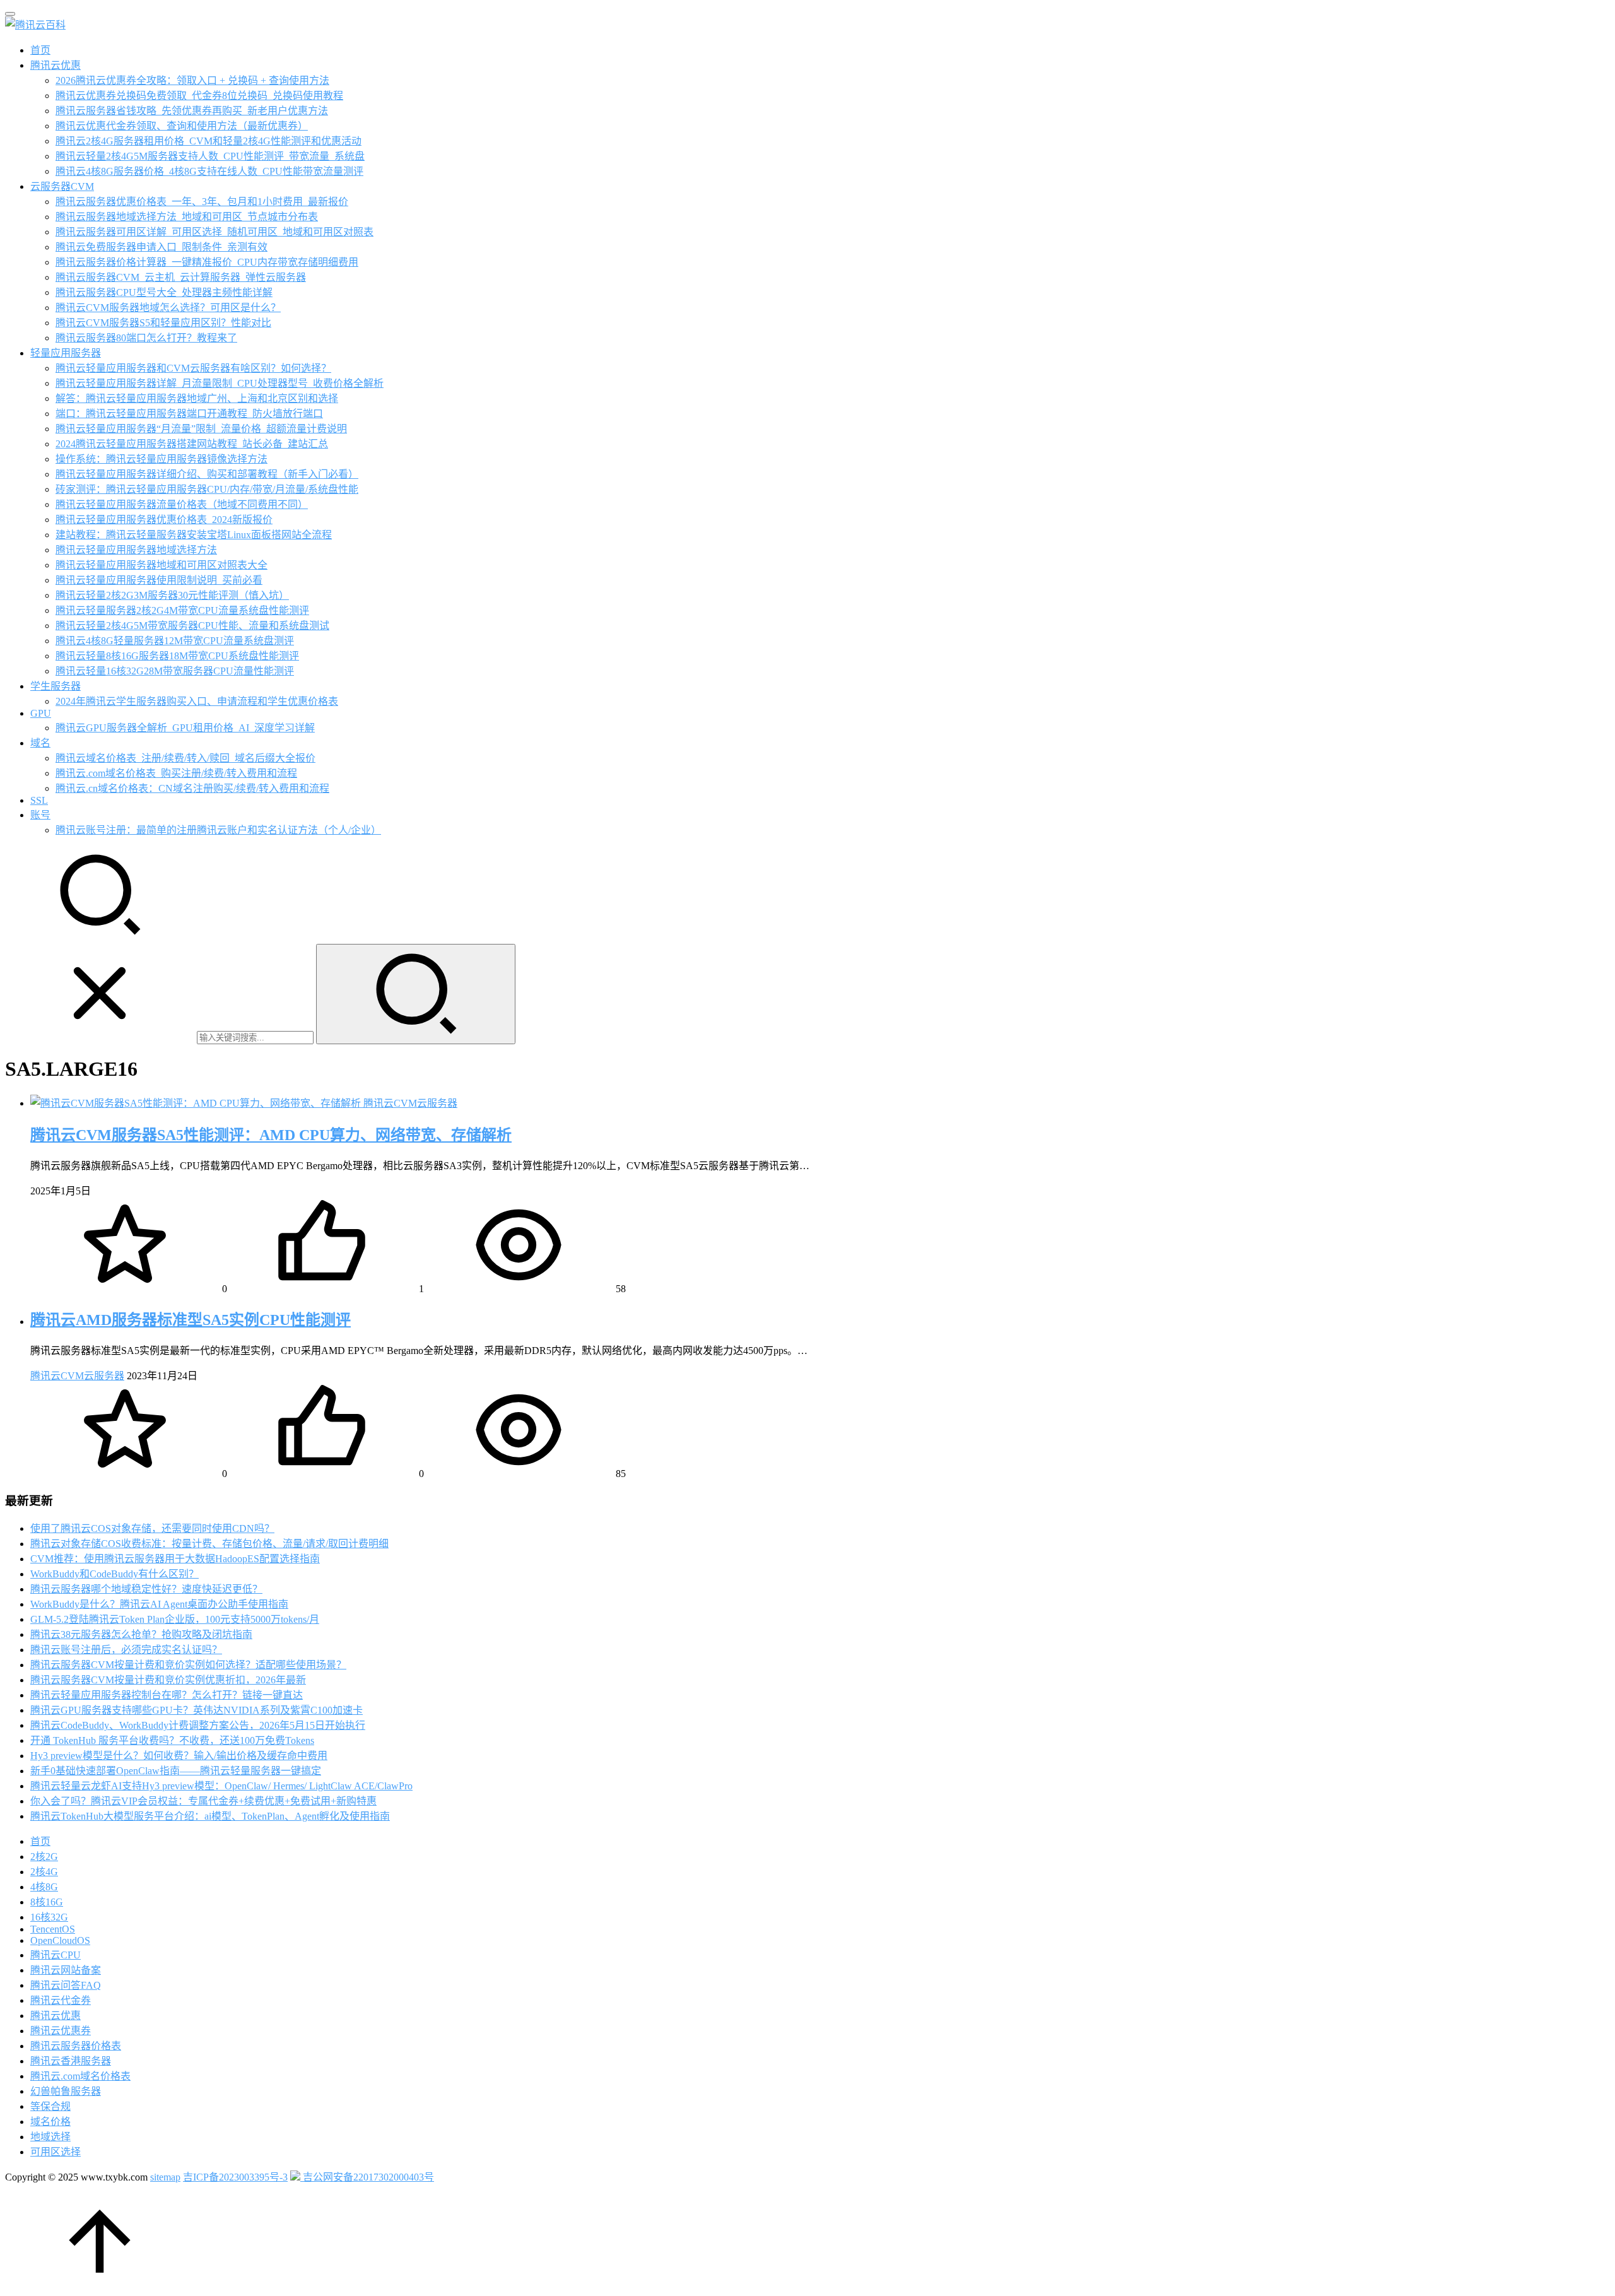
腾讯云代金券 (61, 2000)
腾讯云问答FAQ (66, 1985)
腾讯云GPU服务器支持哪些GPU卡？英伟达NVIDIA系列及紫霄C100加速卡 (197, 1710)
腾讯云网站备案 (66, 1970)
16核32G (49, 1917)
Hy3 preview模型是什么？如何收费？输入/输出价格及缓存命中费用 (179, 1756)
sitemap (165, 2177)
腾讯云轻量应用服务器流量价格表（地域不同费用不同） (182, 504)
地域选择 (50, 2137)
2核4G (44, 1872)
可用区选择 (56, 2152)
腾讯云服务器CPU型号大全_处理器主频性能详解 (164, 292)
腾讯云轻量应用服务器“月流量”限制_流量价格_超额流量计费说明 (201, 429)
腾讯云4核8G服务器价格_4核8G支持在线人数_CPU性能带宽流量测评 (209, 171)
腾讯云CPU (56, 1955)
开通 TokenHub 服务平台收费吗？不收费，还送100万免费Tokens (172, 1740)
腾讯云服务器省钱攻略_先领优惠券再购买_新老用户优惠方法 (192, 111)
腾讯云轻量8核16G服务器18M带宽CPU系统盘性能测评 (177, 656)
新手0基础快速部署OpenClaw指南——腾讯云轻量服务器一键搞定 (176, 1771)
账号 (40, 815)
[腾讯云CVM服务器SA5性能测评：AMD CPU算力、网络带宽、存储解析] (197, 1103)
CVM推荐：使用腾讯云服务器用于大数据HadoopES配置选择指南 (175, 1559)
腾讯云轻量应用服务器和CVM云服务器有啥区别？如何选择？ (193, 368)
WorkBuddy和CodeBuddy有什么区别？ (115, 1574)
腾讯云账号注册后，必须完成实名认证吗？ (126, 1650)
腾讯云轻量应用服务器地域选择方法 (136, 550)
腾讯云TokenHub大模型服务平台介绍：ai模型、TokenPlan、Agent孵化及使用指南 (210, 1816)
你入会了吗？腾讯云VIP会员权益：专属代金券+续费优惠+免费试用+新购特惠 (203, 1801)
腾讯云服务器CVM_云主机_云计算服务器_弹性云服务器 (181, 277)
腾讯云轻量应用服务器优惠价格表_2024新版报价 (164, 520)
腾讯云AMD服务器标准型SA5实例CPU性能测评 (191, 1320)
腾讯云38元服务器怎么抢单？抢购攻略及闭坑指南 (141, 1634)
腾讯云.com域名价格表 (80, 2076)
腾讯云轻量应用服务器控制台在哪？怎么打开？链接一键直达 (167, 1695)
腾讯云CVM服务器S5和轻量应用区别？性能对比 (163, 323)
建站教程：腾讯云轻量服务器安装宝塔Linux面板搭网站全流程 (194, 535)
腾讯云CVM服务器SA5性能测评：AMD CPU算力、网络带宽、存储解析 (271, 1135)
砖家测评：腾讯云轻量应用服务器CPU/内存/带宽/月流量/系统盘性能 (207, 489)
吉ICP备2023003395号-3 (235, 2177)
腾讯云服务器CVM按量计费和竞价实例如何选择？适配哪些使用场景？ (188, 1665)
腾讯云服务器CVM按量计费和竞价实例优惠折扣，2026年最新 (168, 1680)
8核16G (47, 1902)
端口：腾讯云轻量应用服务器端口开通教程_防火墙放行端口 (189, 414)
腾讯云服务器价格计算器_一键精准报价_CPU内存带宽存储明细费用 (207, 262)
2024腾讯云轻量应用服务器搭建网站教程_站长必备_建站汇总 (192, 444)
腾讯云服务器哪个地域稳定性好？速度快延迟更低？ (146, 1589)
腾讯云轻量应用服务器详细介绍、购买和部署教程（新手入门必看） (207, 474)
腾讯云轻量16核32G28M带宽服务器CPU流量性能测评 (175, 671)
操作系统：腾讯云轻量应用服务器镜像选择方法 (161, 459)
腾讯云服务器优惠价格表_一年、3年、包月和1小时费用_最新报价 (202, 202)
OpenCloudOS (60, 1940)
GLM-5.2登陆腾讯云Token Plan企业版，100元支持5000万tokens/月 (175, 1619)
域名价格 (50, 2122)
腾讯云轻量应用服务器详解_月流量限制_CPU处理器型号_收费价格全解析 (220, 383)
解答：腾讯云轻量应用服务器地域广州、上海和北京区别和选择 (197, 398)
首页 (40, 50)
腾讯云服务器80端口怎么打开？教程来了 (146, 338)
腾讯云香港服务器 (71, 2061)
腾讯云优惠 (56, 65)
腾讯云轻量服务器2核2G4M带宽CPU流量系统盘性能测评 (182, 610)
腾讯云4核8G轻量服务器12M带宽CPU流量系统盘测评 (175, 641)
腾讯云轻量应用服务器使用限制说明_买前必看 (159, 580)
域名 (40, 743)
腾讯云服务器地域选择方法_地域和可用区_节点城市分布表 (187, 217)
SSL (39, 800)
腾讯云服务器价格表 (76, 2046)
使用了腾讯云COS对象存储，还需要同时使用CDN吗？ (152, 1528)
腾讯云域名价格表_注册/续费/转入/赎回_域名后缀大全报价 (185, 758)
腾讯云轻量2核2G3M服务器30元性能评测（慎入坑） (172, 595)
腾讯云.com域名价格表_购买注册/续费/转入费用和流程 (176, 773)
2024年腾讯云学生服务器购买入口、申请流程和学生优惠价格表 (197, 701)
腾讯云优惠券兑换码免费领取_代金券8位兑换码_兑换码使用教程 (199, 96)
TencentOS (53, 1929)
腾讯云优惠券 (61, 2031)
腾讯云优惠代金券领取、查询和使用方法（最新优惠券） (182, 126)
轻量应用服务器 (66, 353)
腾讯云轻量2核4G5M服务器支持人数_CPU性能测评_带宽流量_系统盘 (210, 156)
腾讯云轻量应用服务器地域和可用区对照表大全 (161, 565)
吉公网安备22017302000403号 (367, 2177)
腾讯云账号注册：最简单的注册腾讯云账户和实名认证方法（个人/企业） (218, 830)
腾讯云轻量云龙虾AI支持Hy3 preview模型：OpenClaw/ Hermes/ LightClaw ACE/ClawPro (221, 1786)
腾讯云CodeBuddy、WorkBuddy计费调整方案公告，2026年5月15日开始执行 (198, 1725)
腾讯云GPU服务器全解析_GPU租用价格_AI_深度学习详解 (185, 728)
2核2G (44, 1857)
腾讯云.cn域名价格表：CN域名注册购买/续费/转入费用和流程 (192, 788)
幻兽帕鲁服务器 (66, 2091)
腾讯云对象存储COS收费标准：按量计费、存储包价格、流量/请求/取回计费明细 (209, 1544)
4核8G (44, 1887)
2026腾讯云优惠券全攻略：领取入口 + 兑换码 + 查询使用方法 (192, 80)
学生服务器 (56, 686)
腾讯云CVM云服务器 (410, 1103)
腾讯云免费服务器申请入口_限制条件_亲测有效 (161, 247)
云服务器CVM (62, 186)
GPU (41, 713)
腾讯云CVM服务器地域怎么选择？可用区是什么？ (168, 308)
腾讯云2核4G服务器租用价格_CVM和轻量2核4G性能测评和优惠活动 (208, 141)
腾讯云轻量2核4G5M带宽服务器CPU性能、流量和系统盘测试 (192, 626)
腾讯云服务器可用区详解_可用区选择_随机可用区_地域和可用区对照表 (214, 232)
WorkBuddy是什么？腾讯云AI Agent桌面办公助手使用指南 (159, 1604)
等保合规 (50, 2106)
